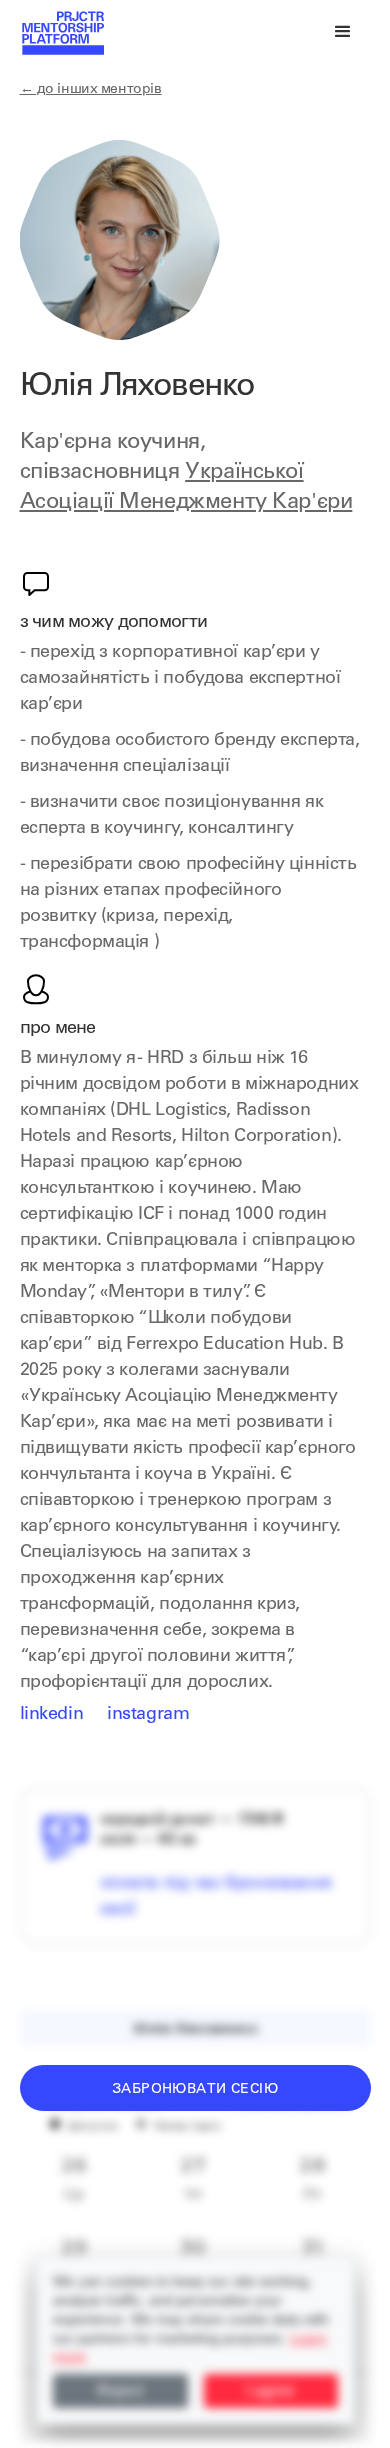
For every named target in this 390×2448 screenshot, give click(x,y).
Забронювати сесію (195, 2090)
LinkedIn (52, 1715)
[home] (62, 32)
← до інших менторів (91, 90)
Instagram (148, 1715)
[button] (343, 32)
